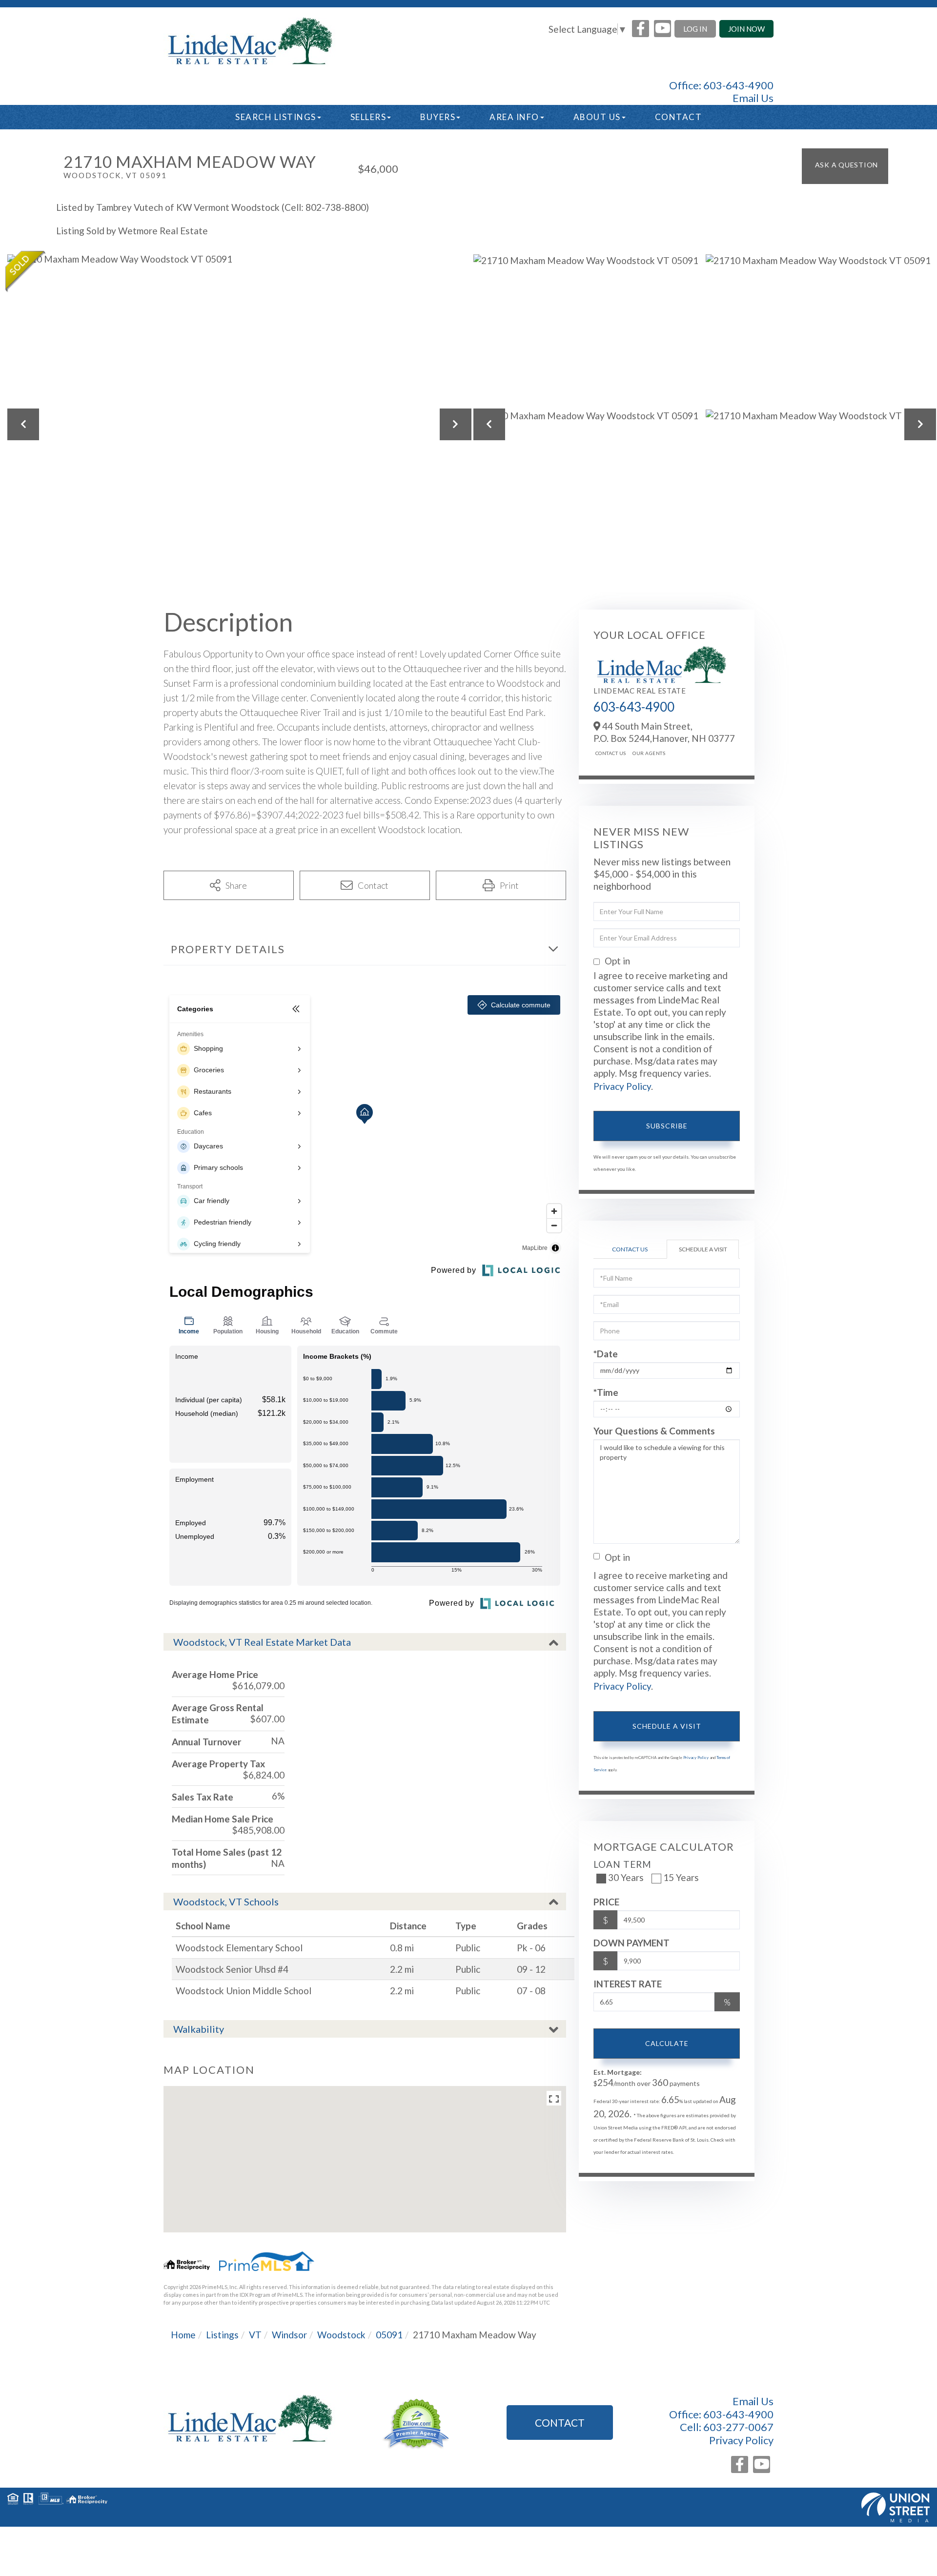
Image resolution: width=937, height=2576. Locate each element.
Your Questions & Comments (654, 1431)
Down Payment (631, 1943)
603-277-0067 (738, 2427)
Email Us (753, 98)
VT (255, 2335)
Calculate (667, 2043)
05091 (389, 2335)
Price (606, 1902)
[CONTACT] (845, 166)
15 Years (681, 1877)
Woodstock (341, 2335)
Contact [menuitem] (679, 117)
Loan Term (622, 1864)
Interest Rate (628, 1984)
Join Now (746, 29)
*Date (606, 1354)
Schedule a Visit (703, 1249)
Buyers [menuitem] (438, 117)
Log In (695, 29)
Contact (560, 2423)
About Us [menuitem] (597, 117)
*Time (606, 1392)
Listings (222, 2335)
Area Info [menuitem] (514, 117)
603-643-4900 (738, 85)
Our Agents (649, 753)
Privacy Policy (622, 1086)
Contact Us (611, 753)
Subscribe (667, 1126)
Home (183, 2335)
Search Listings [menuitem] (276, 117)
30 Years (626, 1877)
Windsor (289, 2335)
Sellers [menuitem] (368, 117)
